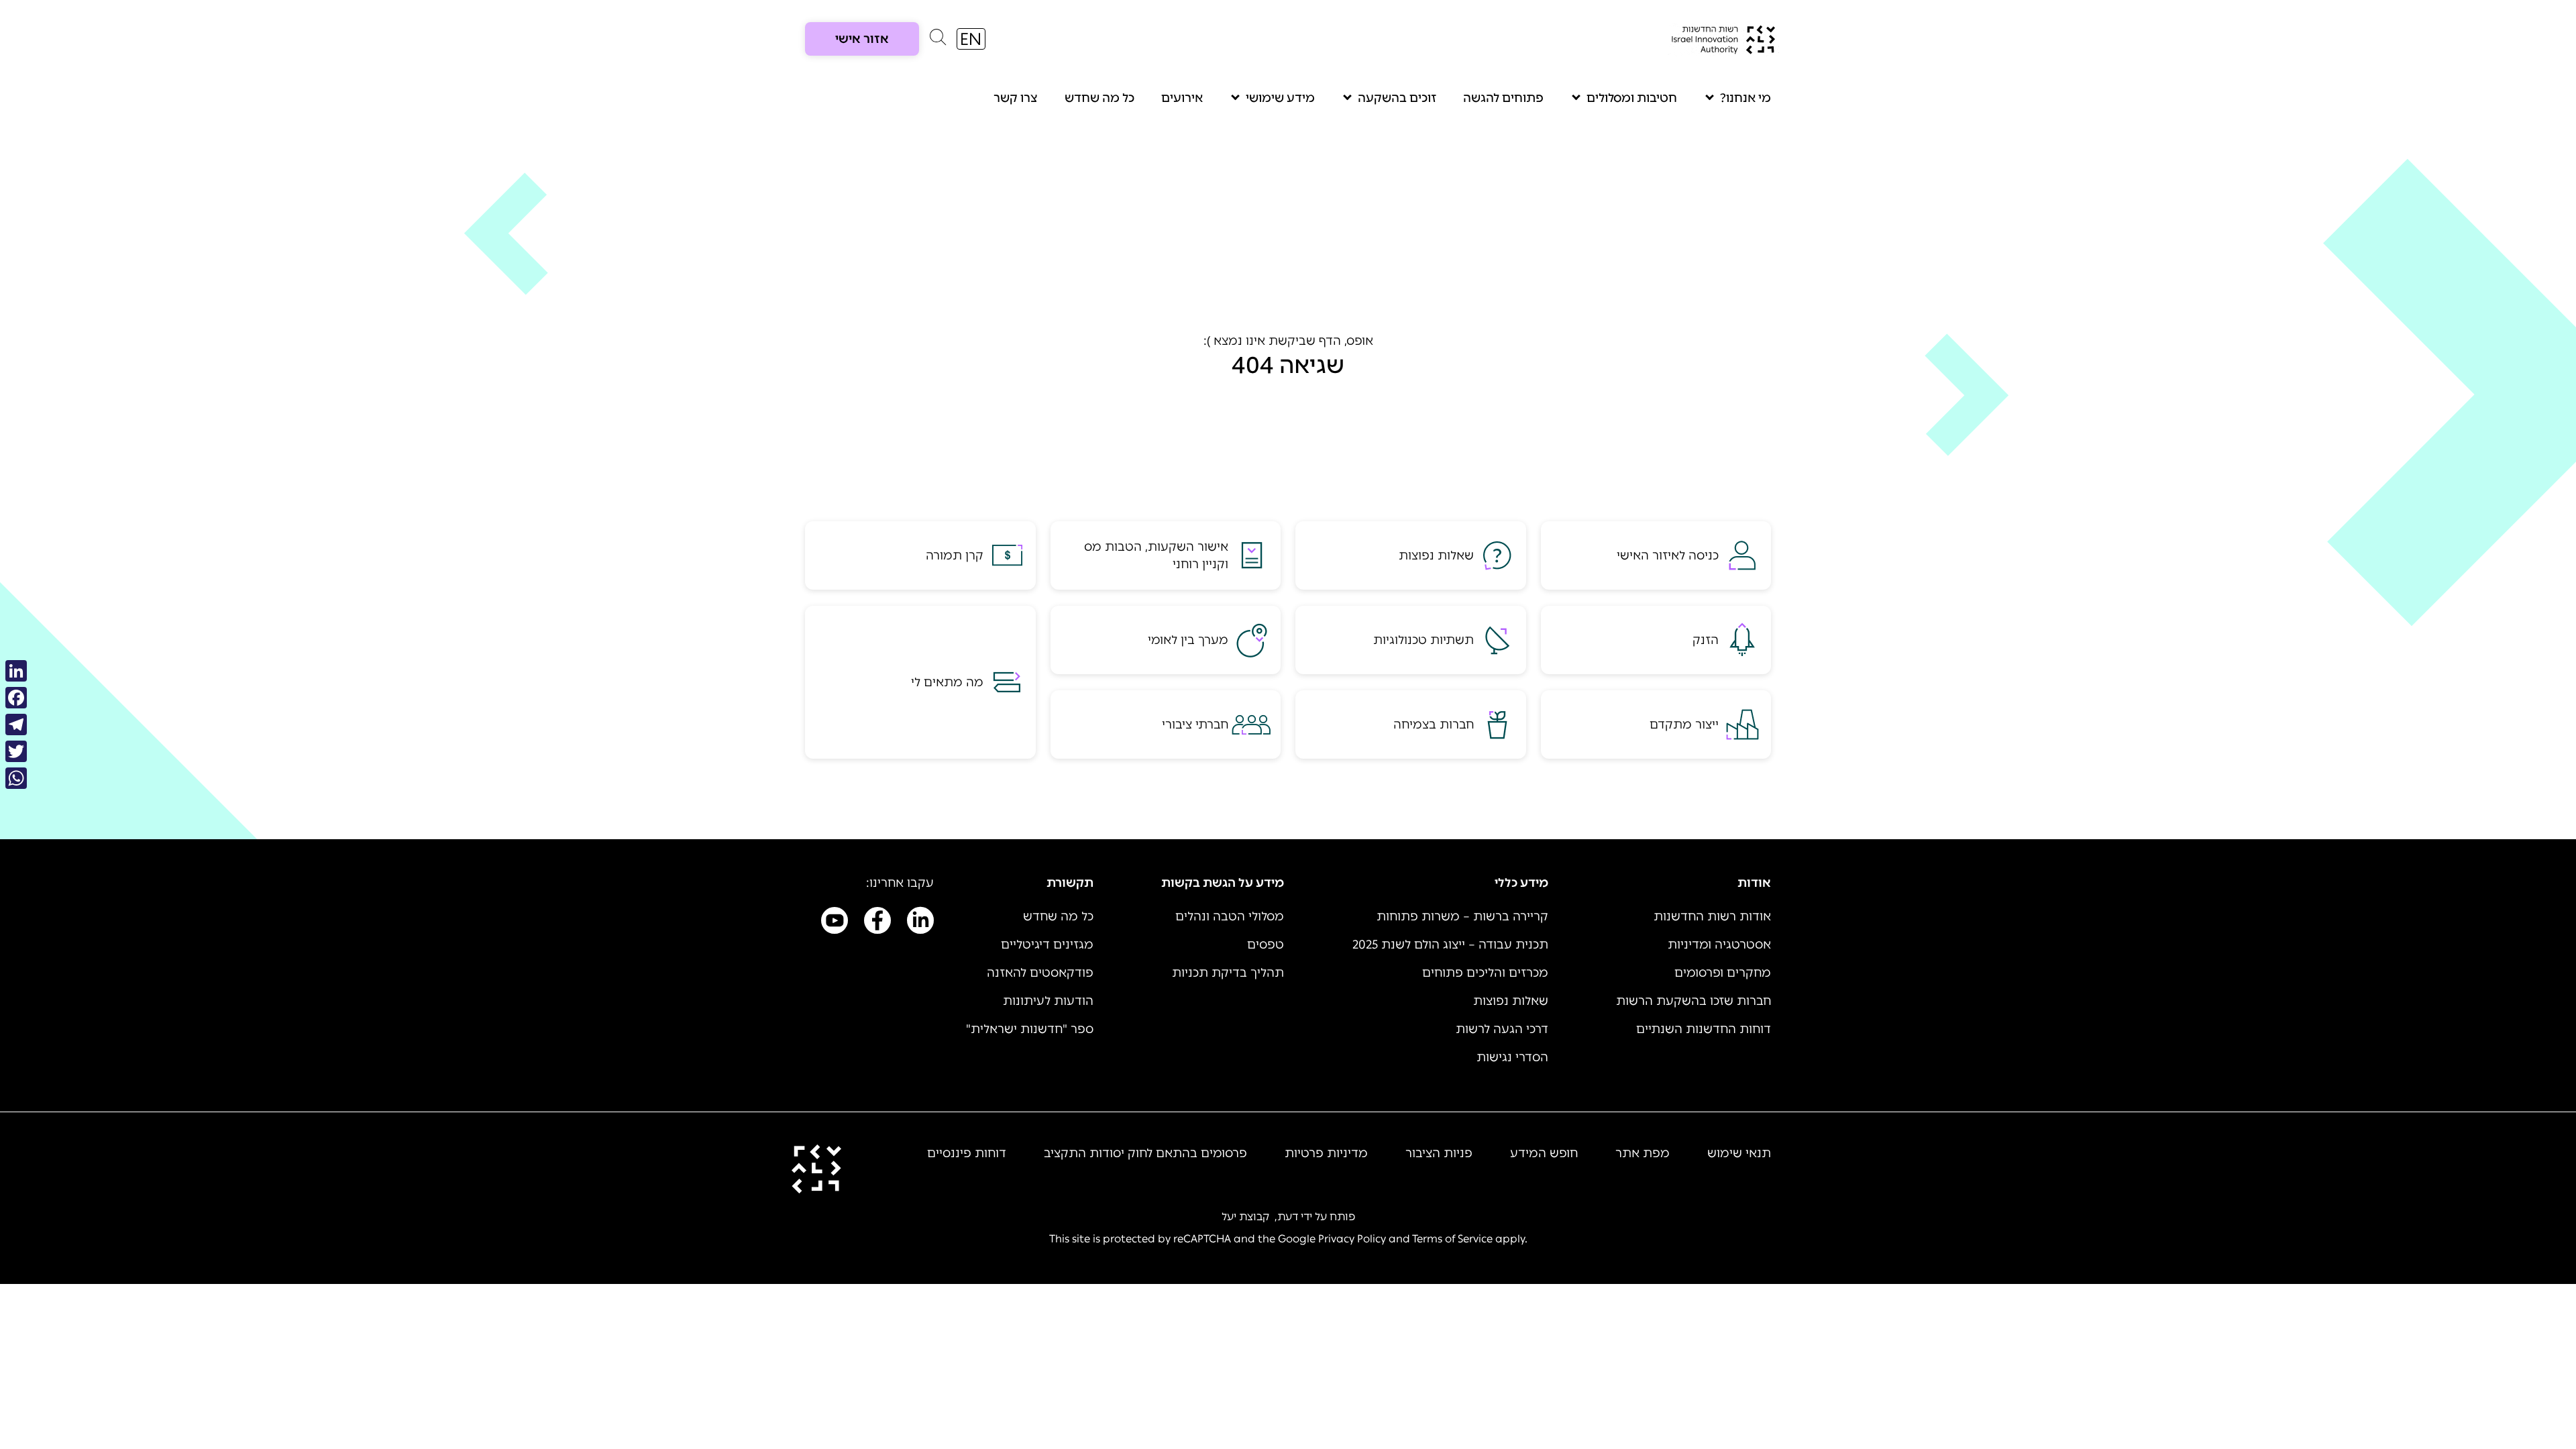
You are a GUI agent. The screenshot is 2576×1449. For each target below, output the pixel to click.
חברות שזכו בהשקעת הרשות (1694, 1001)
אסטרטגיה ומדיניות (1719, 945)
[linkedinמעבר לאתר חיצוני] (920, 923)
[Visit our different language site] (971, 39)
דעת (1288, 1217)
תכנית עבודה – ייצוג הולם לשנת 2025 (1450, 945)
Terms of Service (1452, 1239)
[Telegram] (16, 724)
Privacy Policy (1352, 1239)
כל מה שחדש (1099, 98)
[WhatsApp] (16, 778)
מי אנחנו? (1746, 98)
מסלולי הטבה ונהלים (1230, 916)
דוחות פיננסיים (967, 1153)
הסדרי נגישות (1512, 1057)
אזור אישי (862, 39)
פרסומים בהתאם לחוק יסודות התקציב (1145, 1153)
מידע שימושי (1280, 98)
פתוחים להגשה (1503, 98)
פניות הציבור (1439, 1153)
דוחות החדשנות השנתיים (1704, 1029)
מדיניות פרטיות (1326, 1153)
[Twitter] (16, 751)
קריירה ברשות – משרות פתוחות (1462, 916)
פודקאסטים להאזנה (1040, 973)
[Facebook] (16, 698)
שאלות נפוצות (1511, 1001)
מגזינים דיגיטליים (1047, 945)
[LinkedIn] (16, 671)
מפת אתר (1643, 1153)
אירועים (1182, 98)
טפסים (1266, 945)
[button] (938, 40)
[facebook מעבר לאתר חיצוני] (877, 923)
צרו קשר (1016, 98)
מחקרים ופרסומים (1723, 973)
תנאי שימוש (1739, 1153)
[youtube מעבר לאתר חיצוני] (835, 923)
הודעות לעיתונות (1048, 1001)
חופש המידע (1544, 1153)
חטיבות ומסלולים (1632, 98)
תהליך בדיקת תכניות (1228, 973)
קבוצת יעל (1245, 1217)
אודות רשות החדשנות (1712, 916)
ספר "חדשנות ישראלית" (1030, 1029)
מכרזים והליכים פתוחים (1485, 973)
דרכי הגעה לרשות (1502, 1029)
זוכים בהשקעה (1397, 98)
